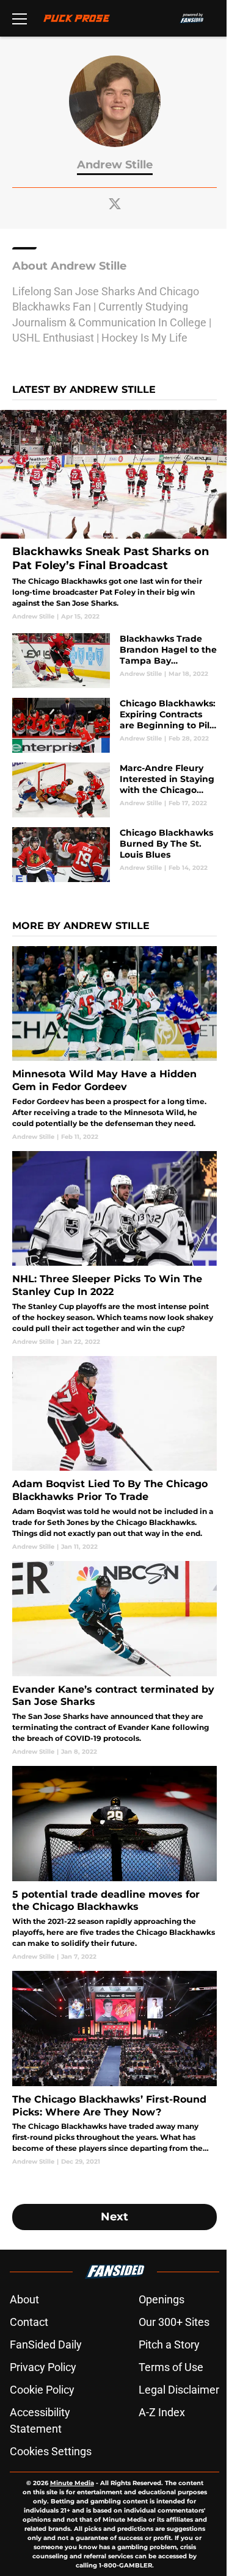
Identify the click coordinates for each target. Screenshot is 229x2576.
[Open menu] (20, 18)
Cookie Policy (42, 2390)
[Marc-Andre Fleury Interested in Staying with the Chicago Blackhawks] (114, 790)
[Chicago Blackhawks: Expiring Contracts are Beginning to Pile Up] (114, 725)
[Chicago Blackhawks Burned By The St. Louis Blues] (114, 855)
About (24, 2299)
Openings (162, 2299)
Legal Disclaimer (179, 2390)
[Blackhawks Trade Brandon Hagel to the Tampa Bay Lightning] (114, 661)
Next (114, 2217)
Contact (29, 2322)
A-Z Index (162, 2412)
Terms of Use (171, 2367)
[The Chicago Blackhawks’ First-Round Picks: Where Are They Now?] (114, 2068)
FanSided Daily (46, 2345)
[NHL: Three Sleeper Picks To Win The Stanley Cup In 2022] (114, 1249)
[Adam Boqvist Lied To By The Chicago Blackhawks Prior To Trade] (114, 1454)
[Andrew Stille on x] (115, 204)
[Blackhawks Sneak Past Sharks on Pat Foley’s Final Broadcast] (114, 515)
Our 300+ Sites (174, 2322)
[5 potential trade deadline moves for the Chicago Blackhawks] (114, 1864)
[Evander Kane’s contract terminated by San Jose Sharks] (114, 1659)
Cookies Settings (51, 2451)
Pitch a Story (169, 2345)
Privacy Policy (43, 2367)
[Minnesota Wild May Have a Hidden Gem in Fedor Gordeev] (114, 1044)
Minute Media (72, 2483)
